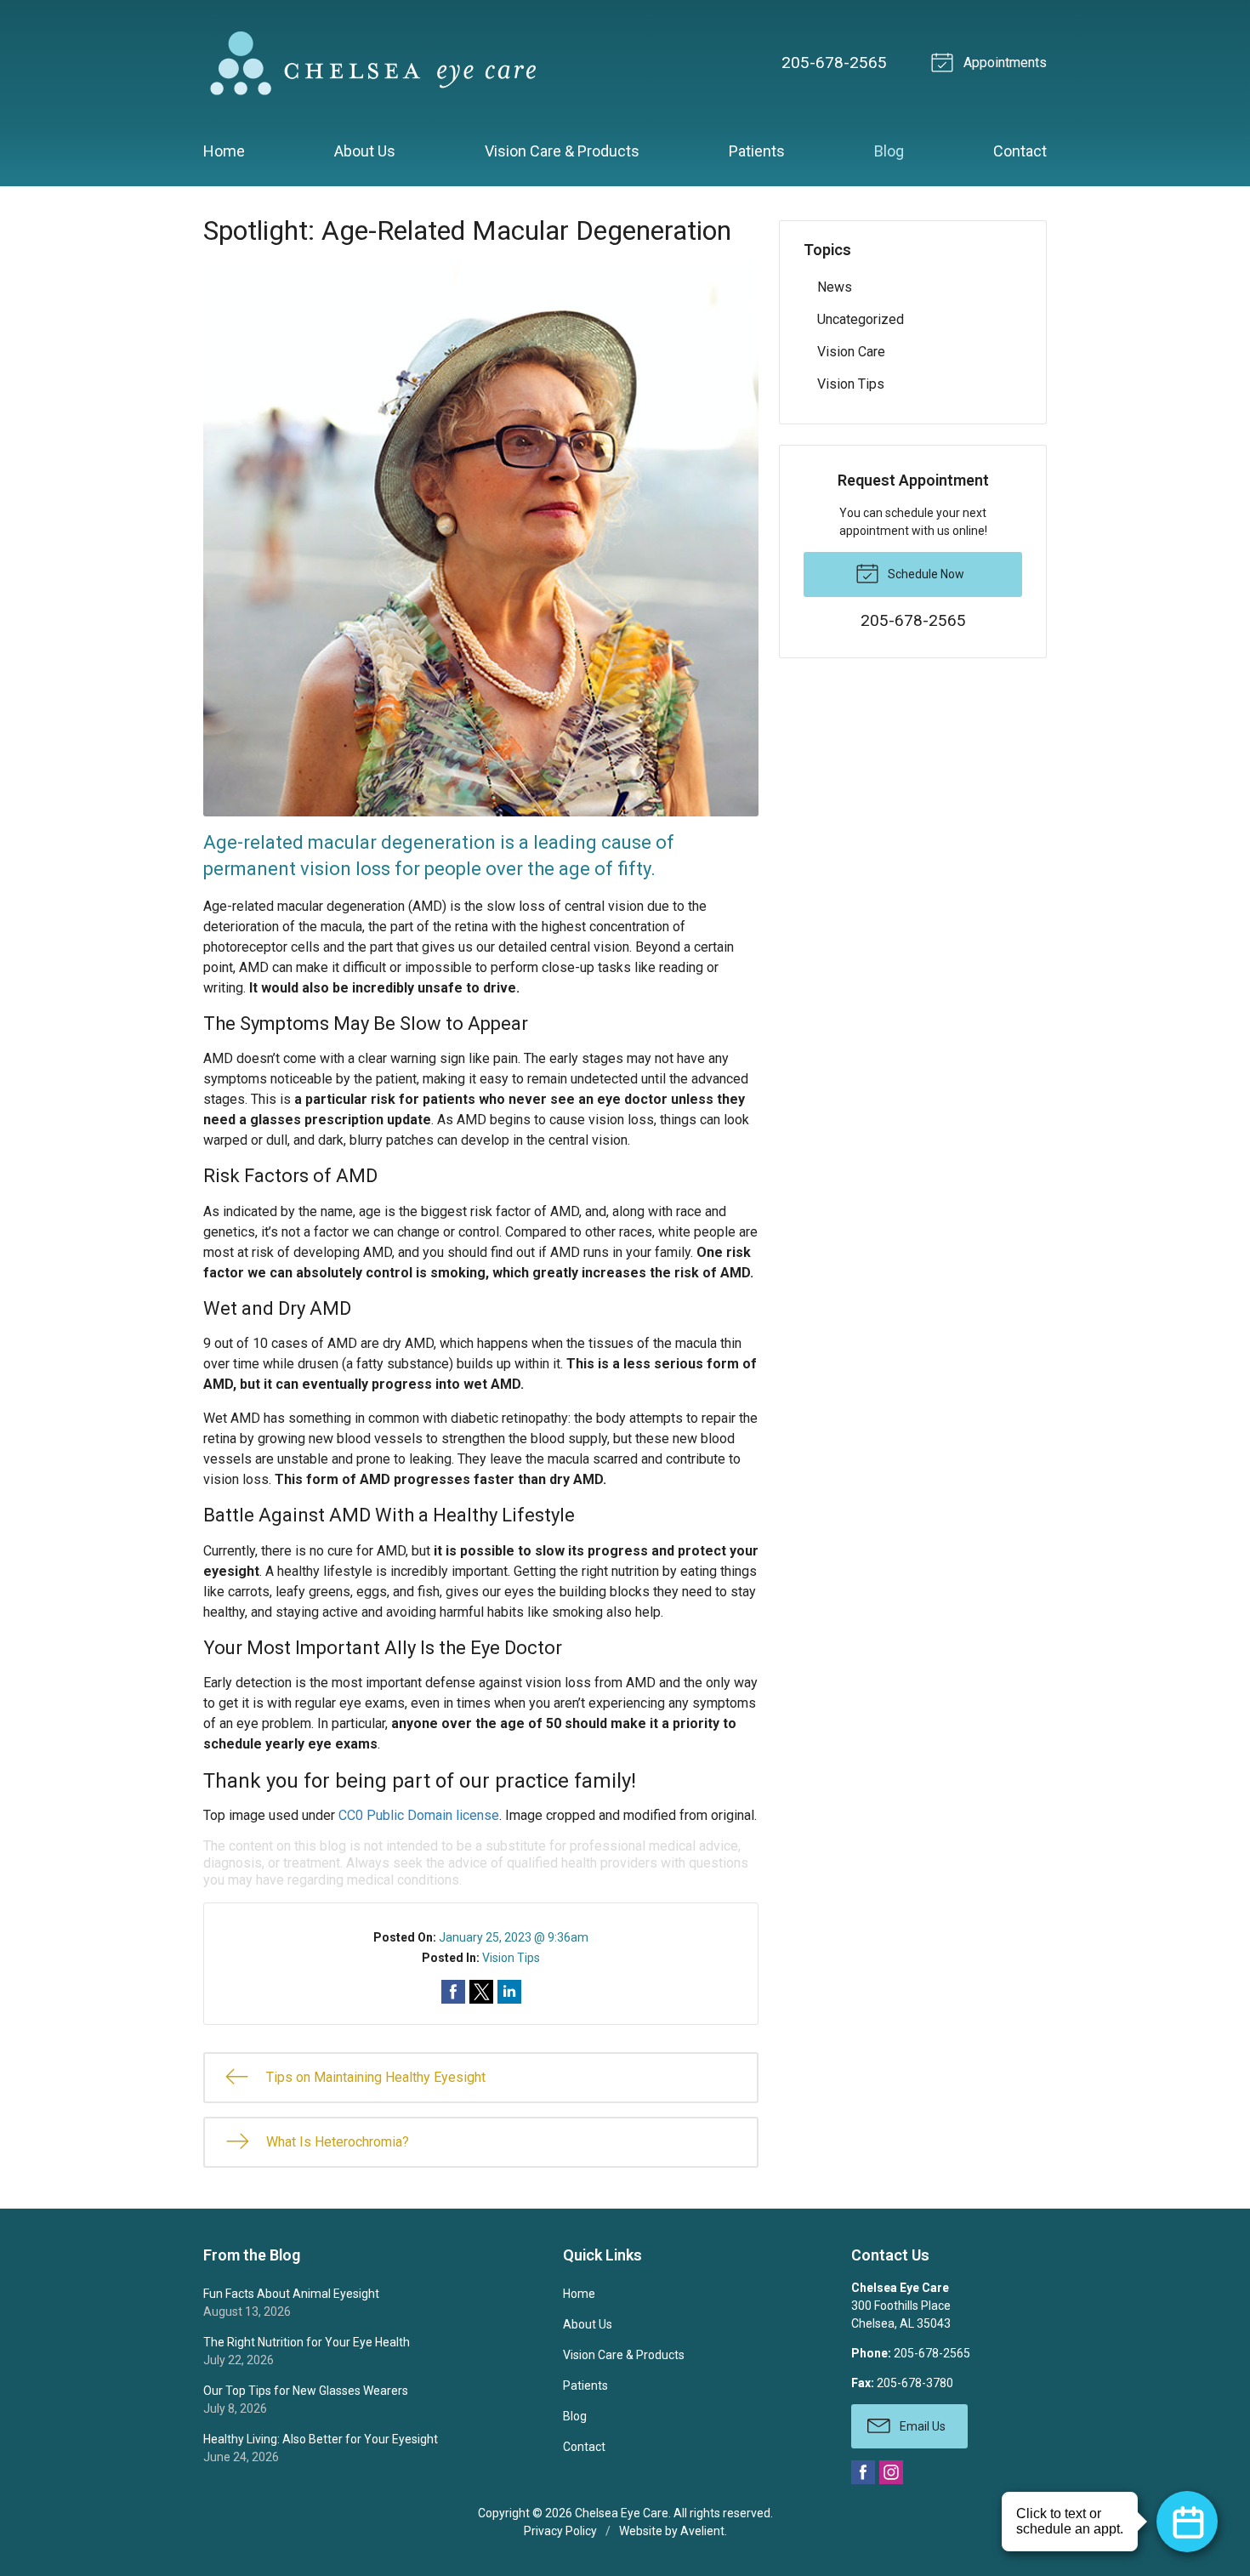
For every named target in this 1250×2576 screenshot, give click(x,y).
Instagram (891, 2472)
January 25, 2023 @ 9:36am (514, 1937)
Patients (757, 151)
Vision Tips (511, 1958)
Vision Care (851, 352)
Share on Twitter (481, 1992)
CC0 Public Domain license (419, 1815)
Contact (1020, 151)
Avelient (702, 2531)
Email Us (921, 2426)
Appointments (1003, 63)
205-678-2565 (834, 63)
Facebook (863, 2472)
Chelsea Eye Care (622, 2513)
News (835, 287)
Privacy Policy (560, 2531)
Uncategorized (861, 319)
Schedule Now (925, 574)
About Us (365, 151)
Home (224, 151)
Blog (889, 151)
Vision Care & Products (562, 151)
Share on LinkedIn (509, 1992)
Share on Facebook (453, 1992)
